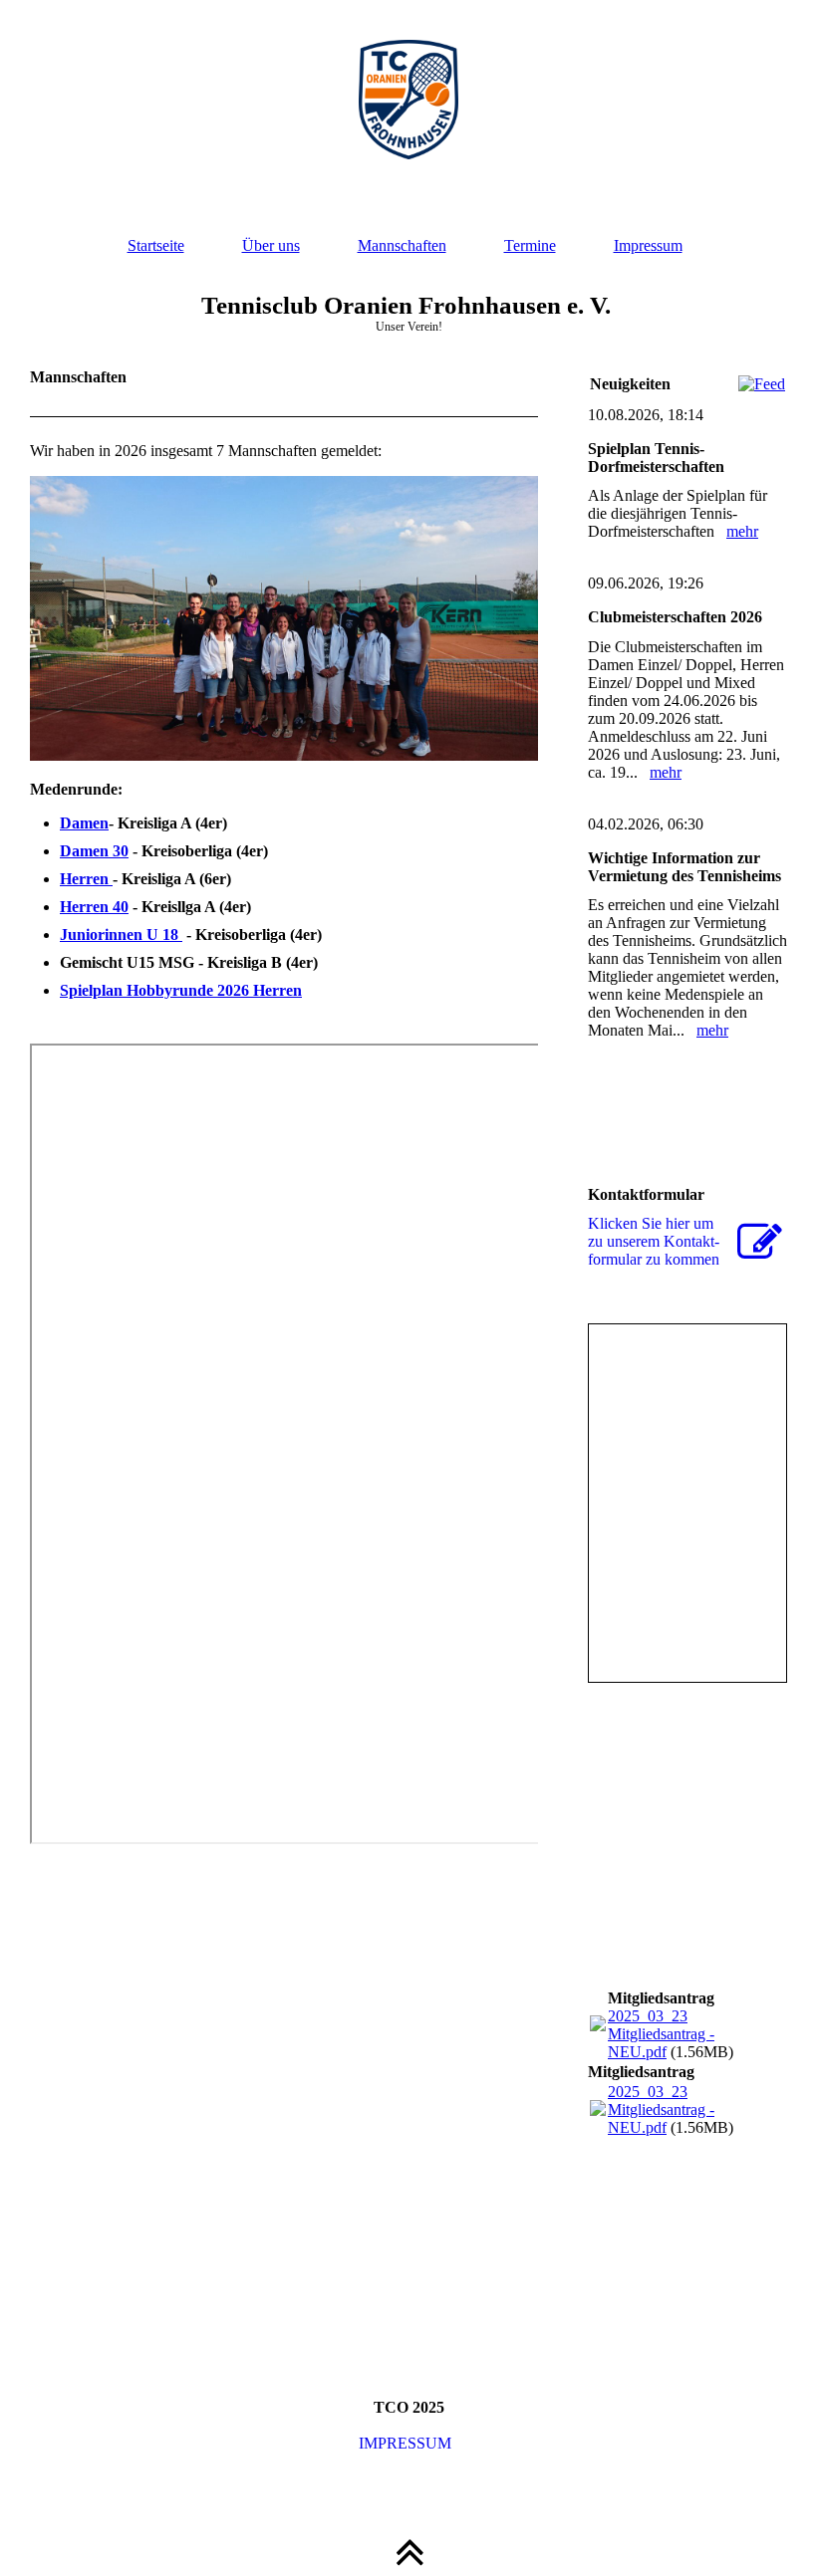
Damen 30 (94, 851)
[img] (408, 100)
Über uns (271, 245)
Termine (530, 245)
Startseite (156, 245)
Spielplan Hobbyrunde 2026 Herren (181, 990)
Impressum (648, 245)
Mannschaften (402, 245)
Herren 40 (94, 907)
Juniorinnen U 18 (121, 935)
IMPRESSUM (409, 2443)
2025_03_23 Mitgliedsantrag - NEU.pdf (661, 2034)
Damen (84, 823)
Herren (86, 879)
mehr (742, 531)
